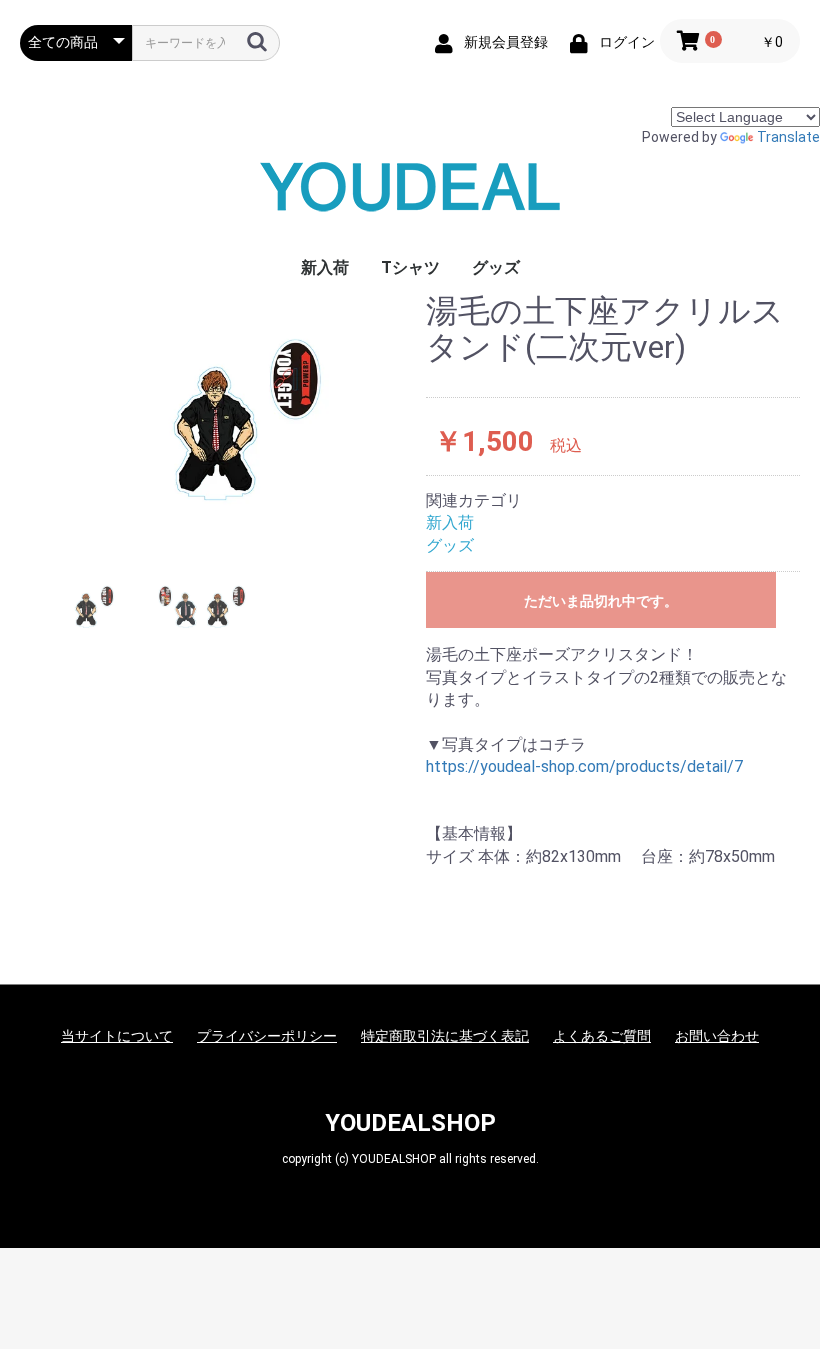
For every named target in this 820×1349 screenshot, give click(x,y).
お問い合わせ (717, 1036)
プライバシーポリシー (267, 1036)
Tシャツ (410, 267)
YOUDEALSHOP (410, 1123)
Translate (788, 137)
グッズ (496, 267)
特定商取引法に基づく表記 (445, 1036)
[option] (215, 418)
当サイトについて (117, 1036)
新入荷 (325, 267)
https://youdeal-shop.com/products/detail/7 (584, 766)
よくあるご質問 (602, 1036)
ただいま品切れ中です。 (601, 601)
